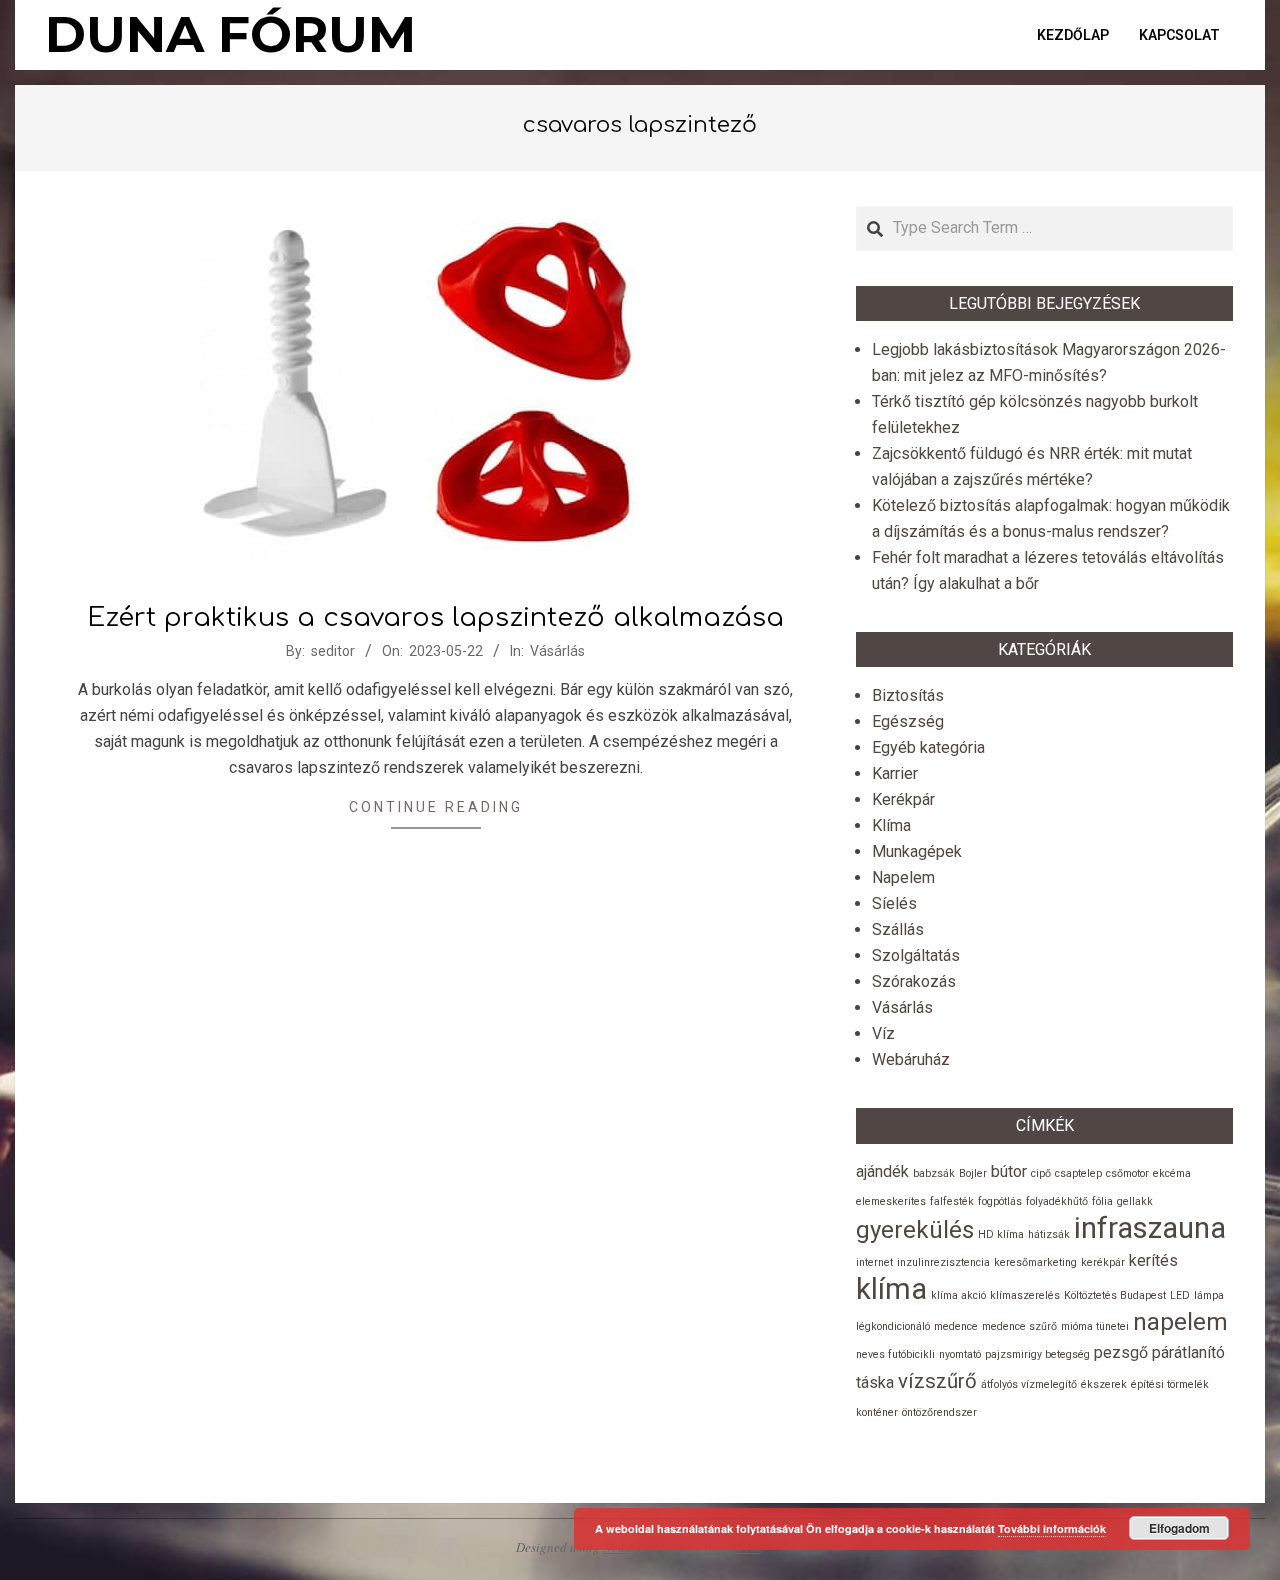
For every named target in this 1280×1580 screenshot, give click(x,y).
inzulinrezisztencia (943, 1262)
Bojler (973, 1173)
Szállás (898, 929)
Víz (883, 1033)
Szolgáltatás (916, 955)
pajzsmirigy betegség (1037, 1354)
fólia (1102, 1201)
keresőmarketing (1035, 1262)
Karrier (895, 773)
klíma (891, 1289)
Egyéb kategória (928, 747)
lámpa (1209, 1295)
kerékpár (1103, 1262)
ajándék (882, 1171)
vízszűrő (937, 1381)
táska (875, 1382)
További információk (1052, 1528)
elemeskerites (891, 1201)
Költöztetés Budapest (1115, 1295)
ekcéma (1172, 1173)
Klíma (891, 825)
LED (1180, 1295)
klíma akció (958, 1295)
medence (956, 1326)
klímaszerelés (1025, 1295)
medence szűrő (1019, 1326)
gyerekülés (915, 1230)
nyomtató (960, 1354)
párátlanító (1188, 1352)
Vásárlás (557, 651)
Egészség (908, 721)
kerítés (1153, 1260)
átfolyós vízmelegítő (1029, 1384)
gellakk (1135, 1201)
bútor (1009, 1171)
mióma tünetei (1095, 1326)
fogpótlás (1000, 1201)
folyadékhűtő (1057, 1201)
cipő (1041, 1173)
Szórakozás (914, 981)
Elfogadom (1179, 1528)
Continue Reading (436, 807)
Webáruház (911, 1059)
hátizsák (1049, 1234)
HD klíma (1001, 1234)
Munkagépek (917, 851)
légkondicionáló (893, 1326)
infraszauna (1150, 1228)
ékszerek (1104, 1384)
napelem (1180, 1322)
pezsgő (1121, 1352)
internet (874, 1262)
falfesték (952, 1201)
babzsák (934, 1173)
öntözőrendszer (939, 1412)
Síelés (894, 903)
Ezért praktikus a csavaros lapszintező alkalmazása (435, 617)
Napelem (903, 877)
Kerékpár (903, 799)
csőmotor (1127, 1173)
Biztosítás (908, 695)
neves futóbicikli (895, 1354)
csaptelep (1078, 1173)
